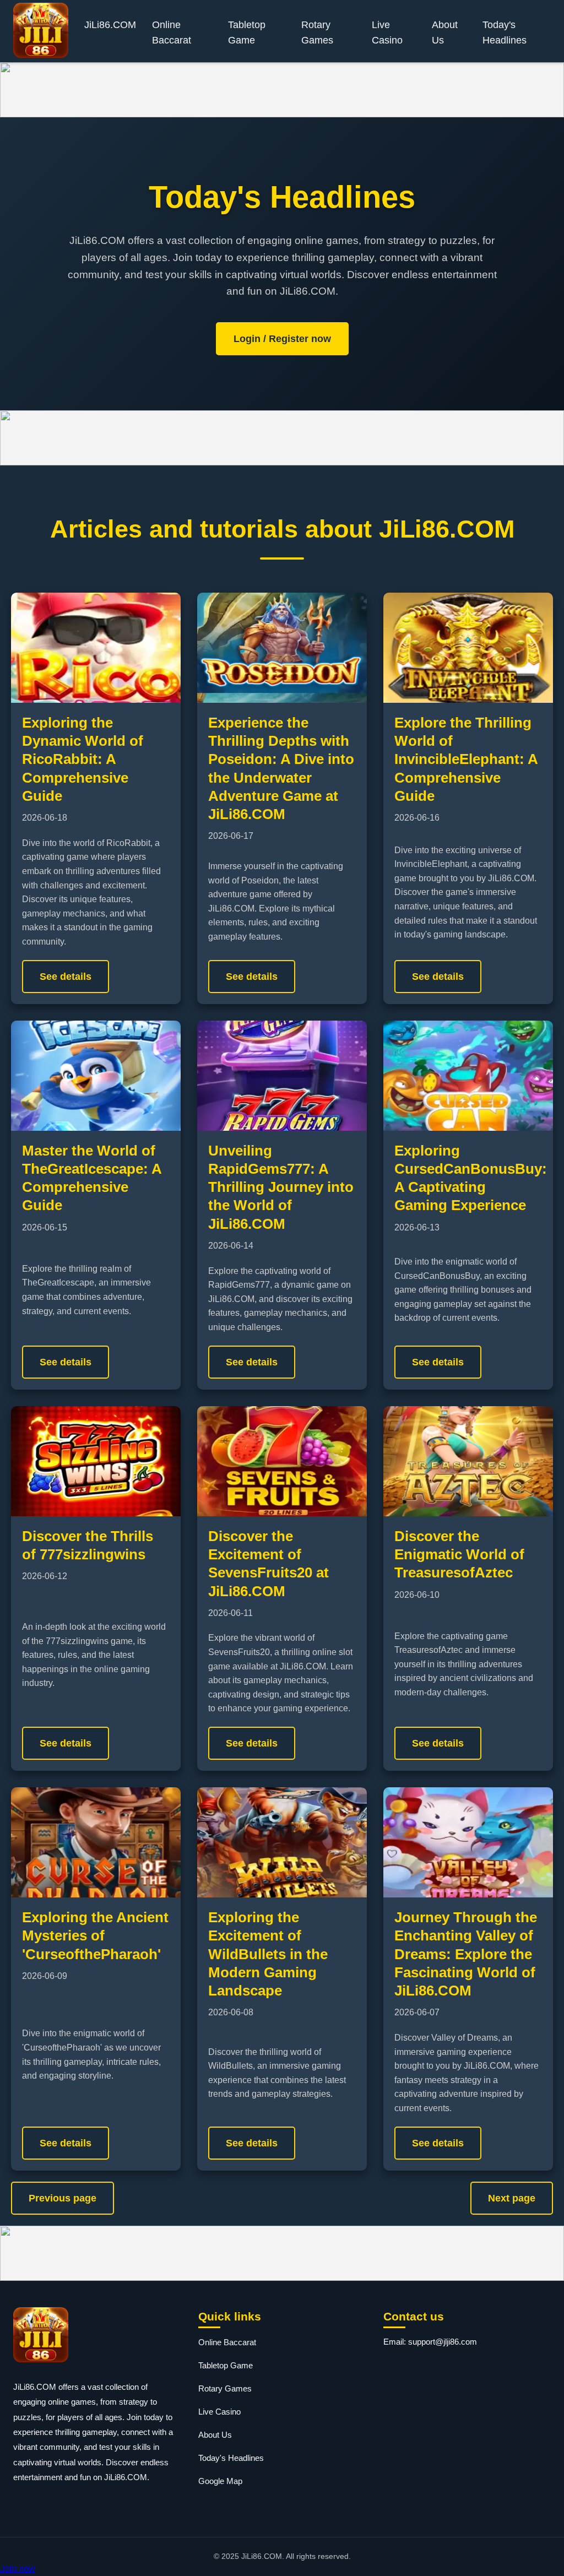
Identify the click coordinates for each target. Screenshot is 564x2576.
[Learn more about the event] (282, 90)
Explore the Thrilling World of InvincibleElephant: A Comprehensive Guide (466, 759)
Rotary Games (317, 32)
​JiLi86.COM (110, 25)
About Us (445, 32)
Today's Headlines (505, 32)
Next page (512, 2198)
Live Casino (387, 32)
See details (66, 977)
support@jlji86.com (443, 2342)
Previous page (63, 2198)
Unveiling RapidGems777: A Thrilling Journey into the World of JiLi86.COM (281, 1187)
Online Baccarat (172, 32)
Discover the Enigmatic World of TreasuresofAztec (459, 1555)
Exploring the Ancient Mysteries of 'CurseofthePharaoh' (95, 1936)
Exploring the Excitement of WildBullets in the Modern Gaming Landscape (268, 1954)
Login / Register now (282, 339)
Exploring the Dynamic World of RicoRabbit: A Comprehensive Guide (83, 759)
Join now (18, 2569)
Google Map (220, 2481)
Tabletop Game (247, 32)
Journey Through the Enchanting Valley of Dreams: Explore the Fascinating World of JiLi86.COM (466, 1954)
